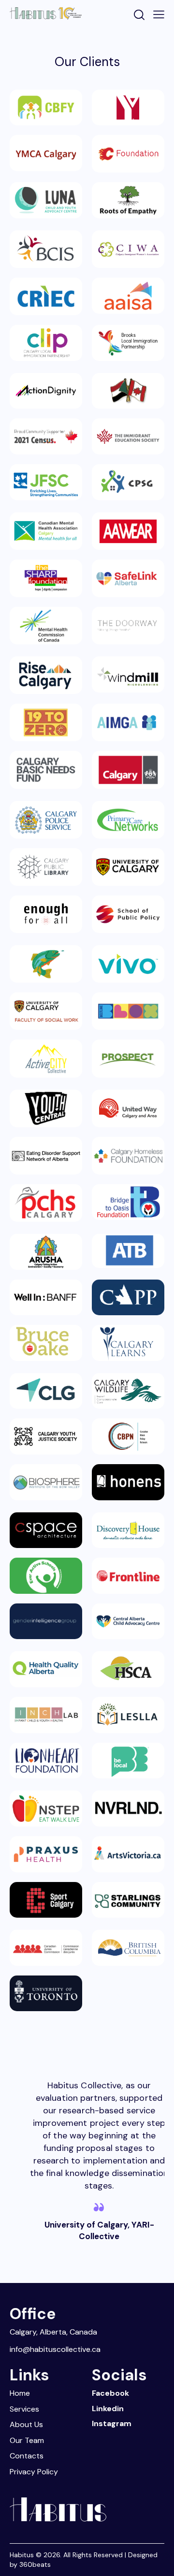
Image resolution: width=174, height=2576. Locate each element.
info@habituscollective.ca (55, 2349)
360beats (35, 2564)
